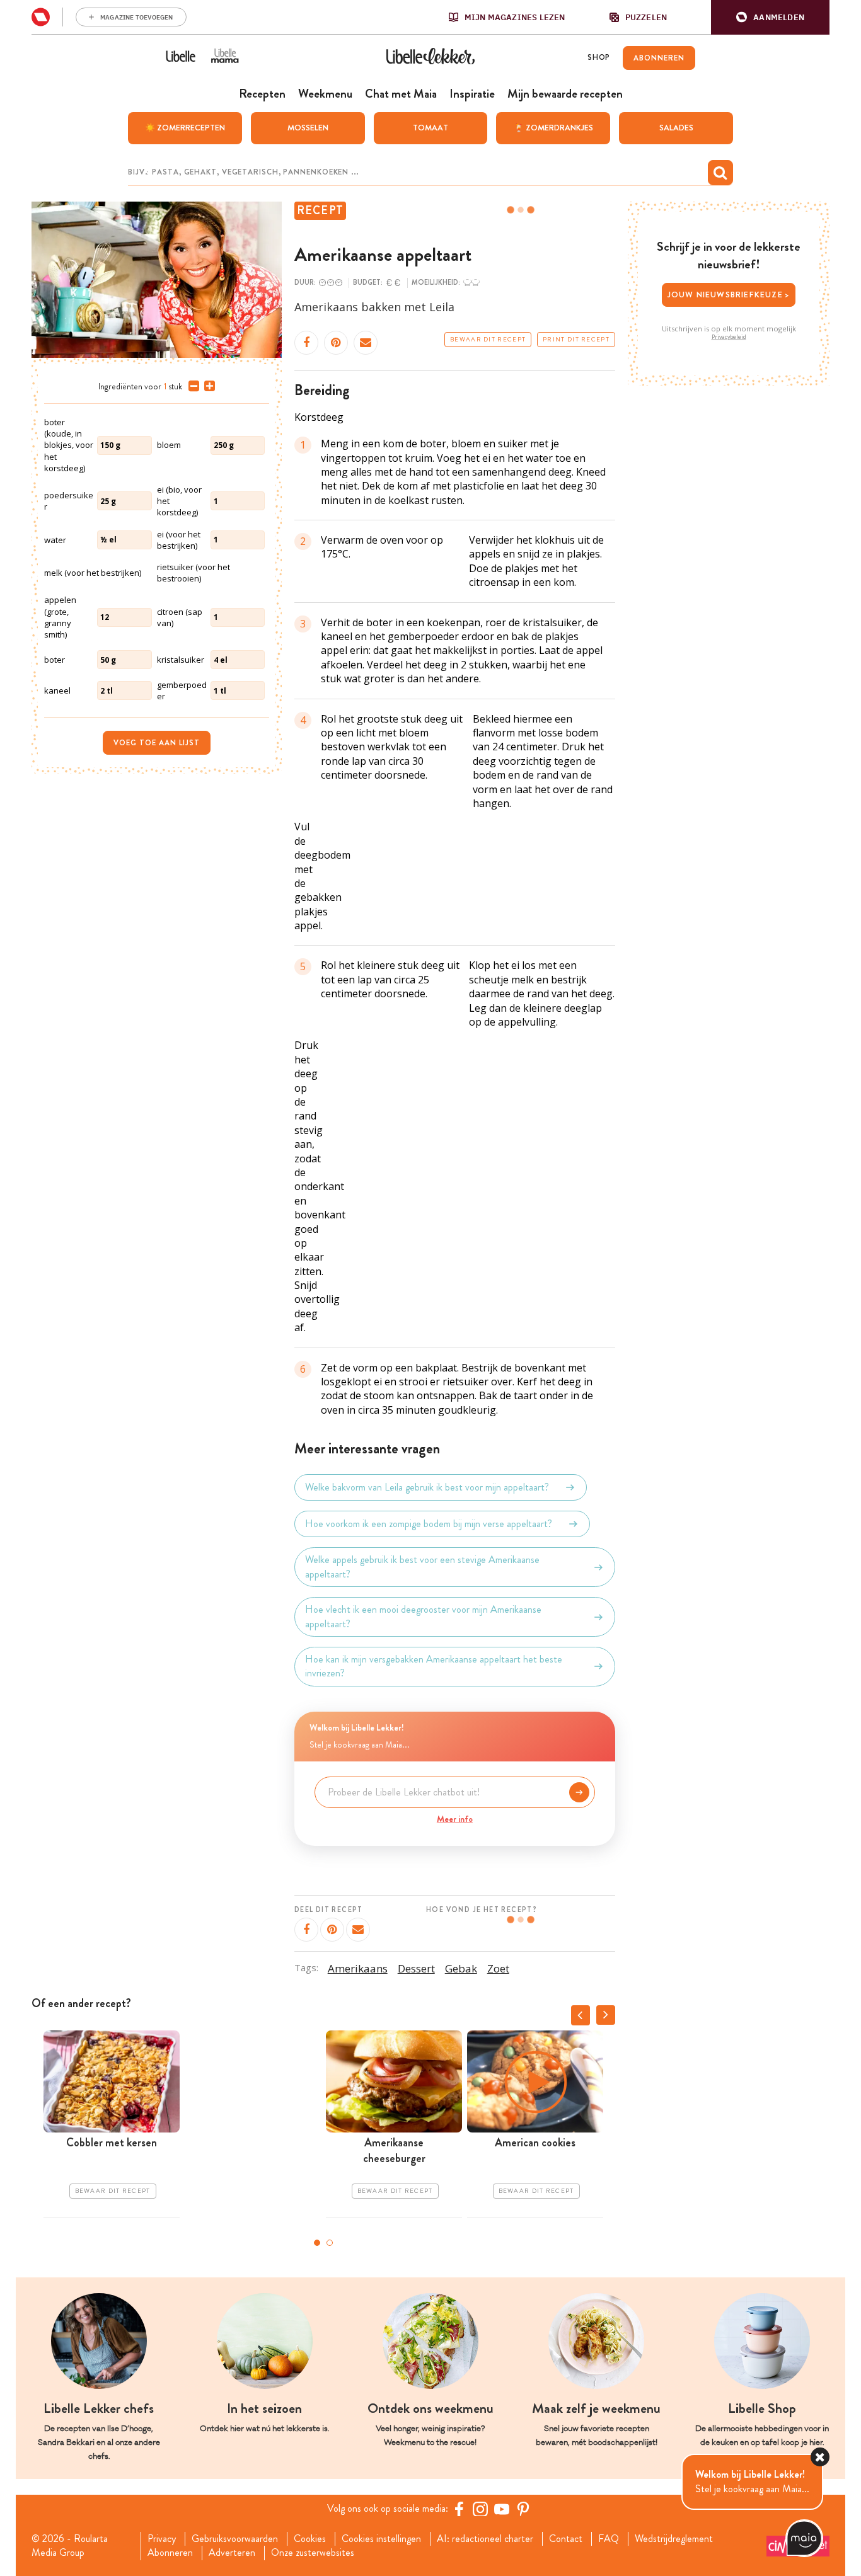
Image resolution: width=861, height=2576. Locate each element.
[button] (770, 17)
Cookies (310, 2539)
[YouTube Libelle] (502, 2509)
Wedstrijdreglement (674, 2539)
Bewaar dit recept (488, 340)
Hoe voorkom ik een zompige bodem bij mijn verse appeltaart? (429, 1524)
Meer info (455, 1819)
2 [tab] (330, 2243)
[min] (191, 386)
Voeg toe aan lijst (157, 743)
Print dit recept (576, 340)
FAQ (609, 2539)
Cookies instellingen (381, 2539)
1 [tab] (317, 2243)
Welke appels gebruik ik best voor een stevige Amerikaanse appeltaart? (422, 1567)
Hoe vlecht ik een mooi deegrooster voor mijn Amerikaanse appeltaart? (423, 1617)
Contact (566, 2539)
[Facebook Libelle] (459, 2509)
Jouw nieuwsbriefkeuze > (729, 295)
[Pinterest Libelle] (523, 2509)
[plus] (207, 386)
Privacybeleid (729, 337)
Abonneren (170, 2553)
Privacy (162, 2539)
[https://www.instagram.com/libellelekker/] (480, 2509)
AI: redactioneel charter (485, 2539)
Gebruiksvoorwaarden (235, 2539)
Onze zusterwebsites (313, 2553)
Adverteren (232, 2553)
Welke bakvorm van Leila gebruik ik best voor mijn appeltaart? (427, 1487)
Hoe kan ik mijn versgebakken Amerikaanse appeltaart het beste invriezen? (434, 1666)
